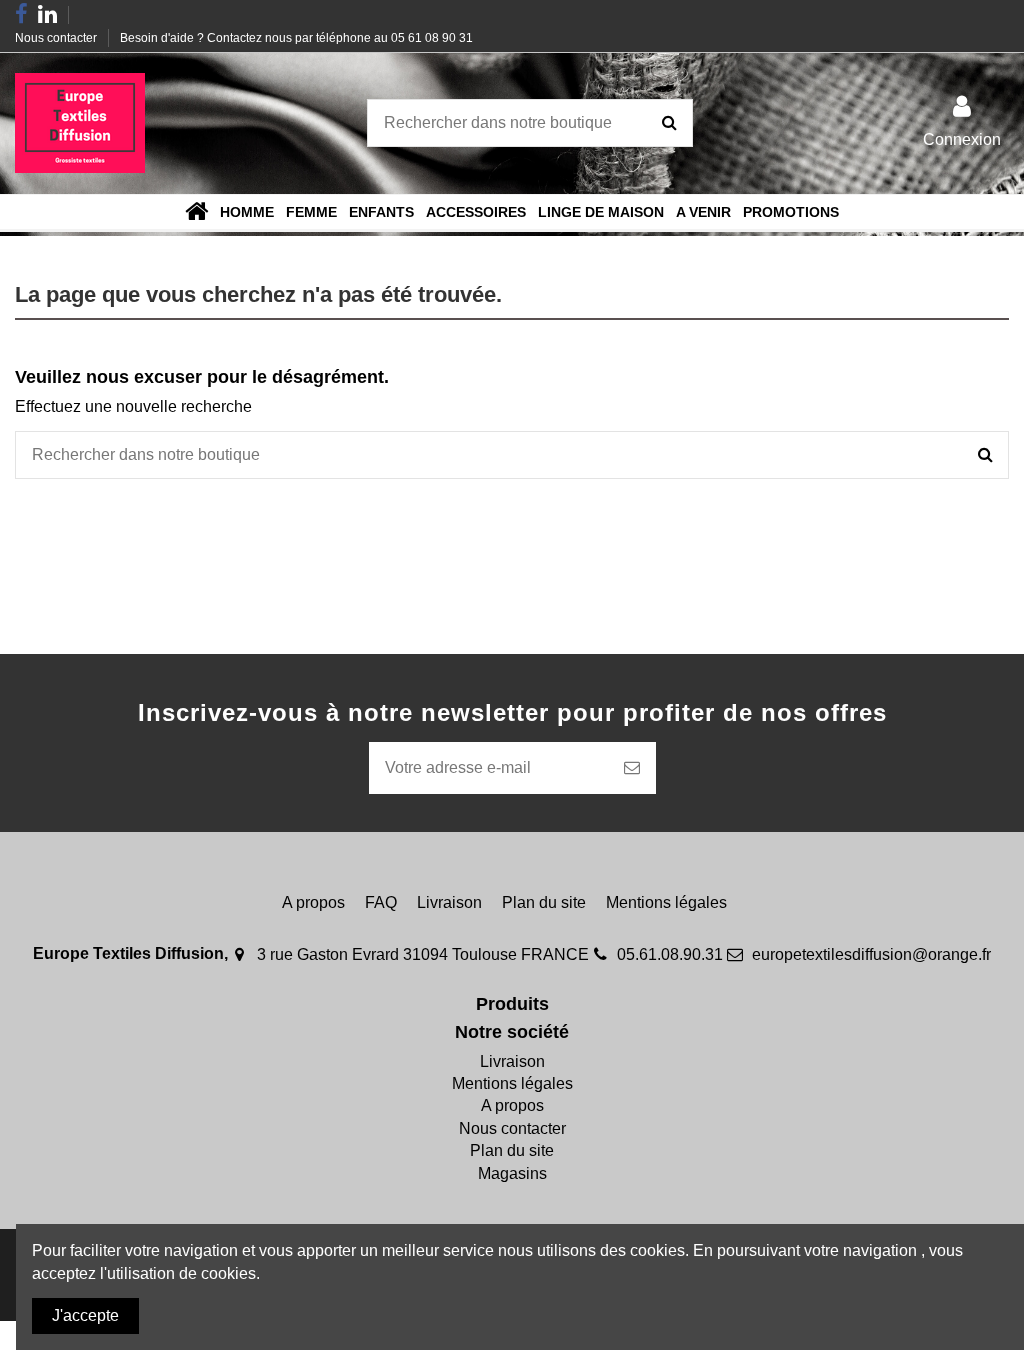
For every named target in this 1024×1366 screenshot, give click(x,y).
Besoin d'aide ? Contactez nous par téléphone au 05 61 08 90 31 (296, 38)
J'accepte (85, 1315)
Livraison (449, 902)
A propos (313, 902)
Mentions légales (666, 902)
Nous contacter (57, 38)
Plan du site (544, 902)
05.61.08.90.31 (670, 954)
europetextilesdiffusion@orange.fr (871, 954)
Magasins (512, 1173)
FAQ (381, 902)
